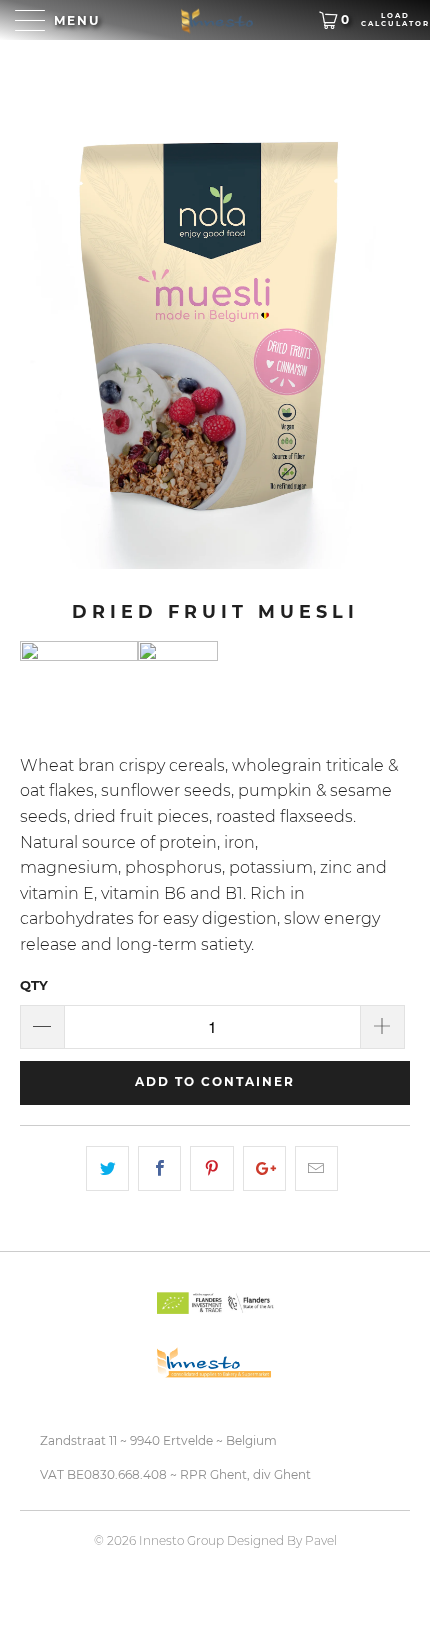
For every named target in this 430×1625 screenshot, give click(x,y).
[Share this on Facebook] (159, 1169)
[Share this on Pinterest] (211, 1169)
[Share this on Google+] (264, 1169)
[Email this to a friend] (316, 1169)
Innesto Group (181, 1540)
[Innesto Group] (215, 20)
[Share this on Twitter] (107, 1169)
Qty (34, 985)
